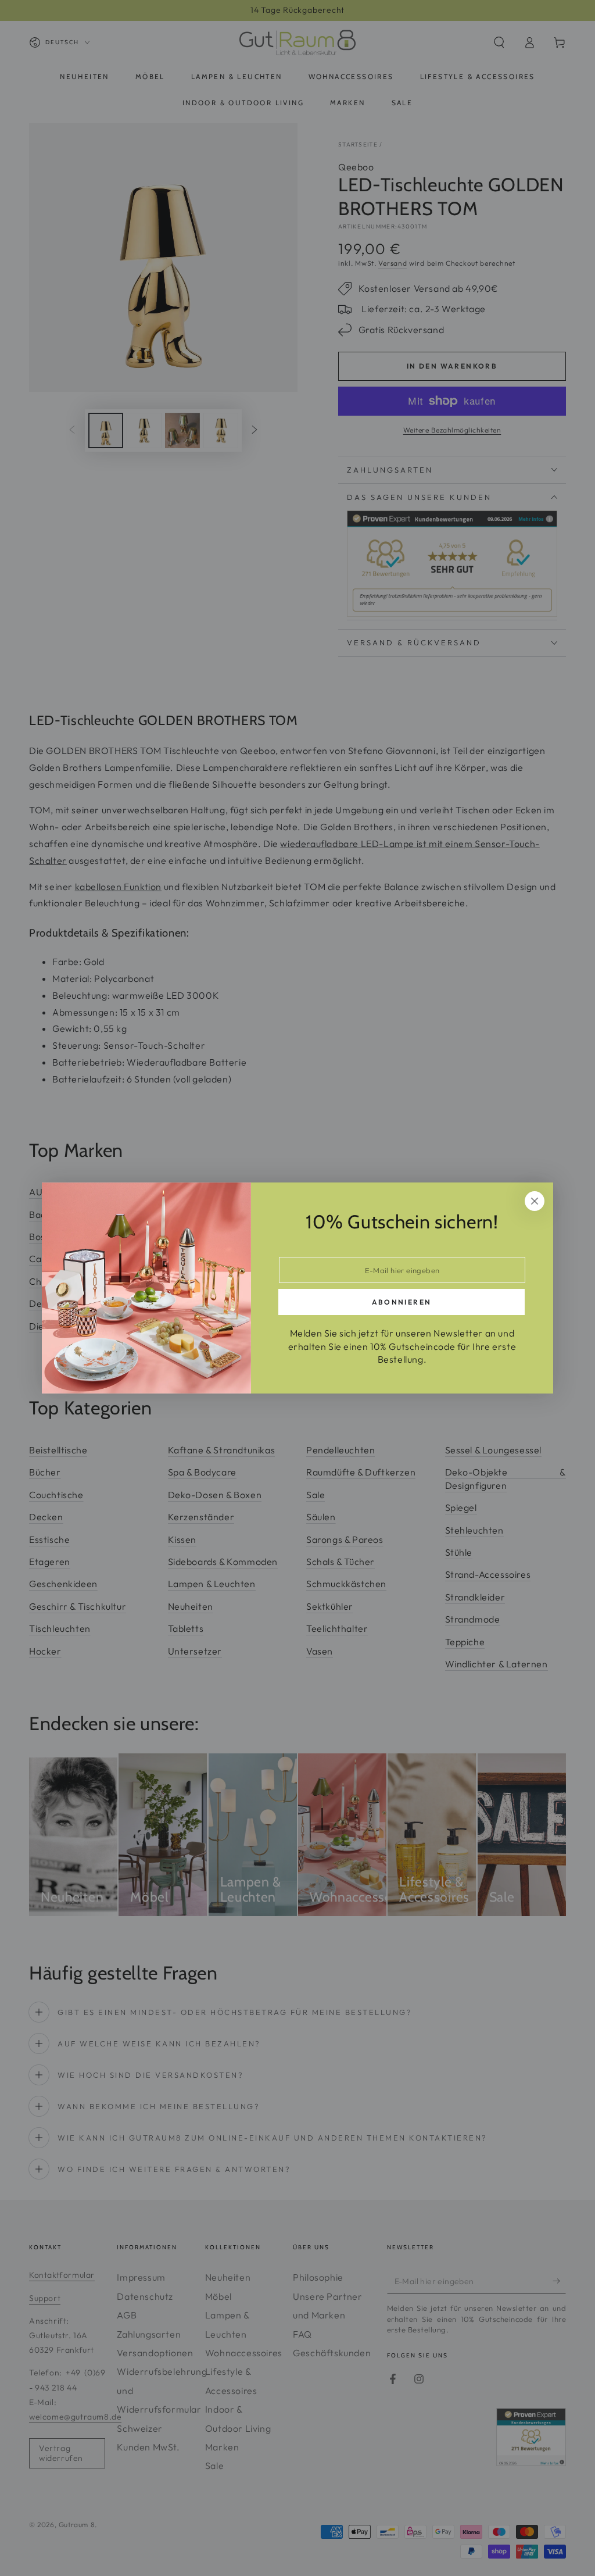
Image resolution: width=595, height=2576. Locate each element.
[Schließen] (535, 1201)
